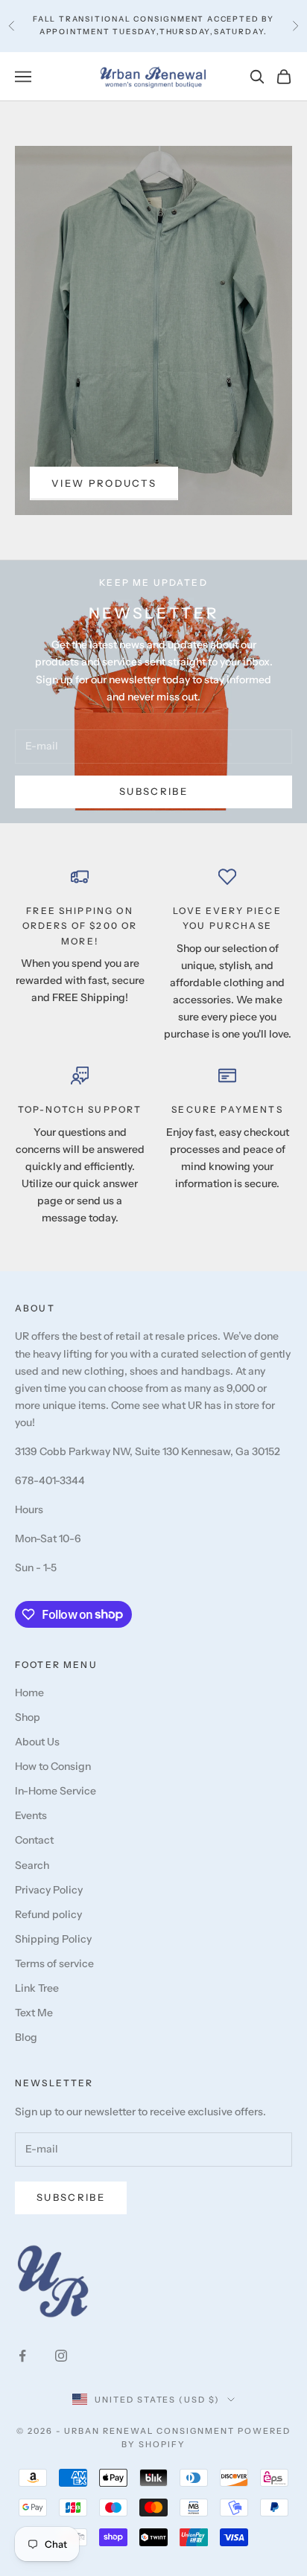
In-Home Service (56, 1791)
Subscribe (153, 791)
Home (29, 1693)
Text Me (34, 2013)
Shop (28, 1717)
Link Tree (37, 1988)
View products (104, 483)
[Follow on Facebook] (22, 2356)
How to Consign (53, 1766)
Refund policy (48, 1914)
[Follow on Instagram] (61, 2356)
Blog (26, 2037)
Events (31, 1815)
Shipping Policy (53, 1939)
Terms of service (54, 1963)
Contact (34, 1840)
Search (32, 1865)
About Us (37, 1742)
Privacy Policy (49, 1890)
